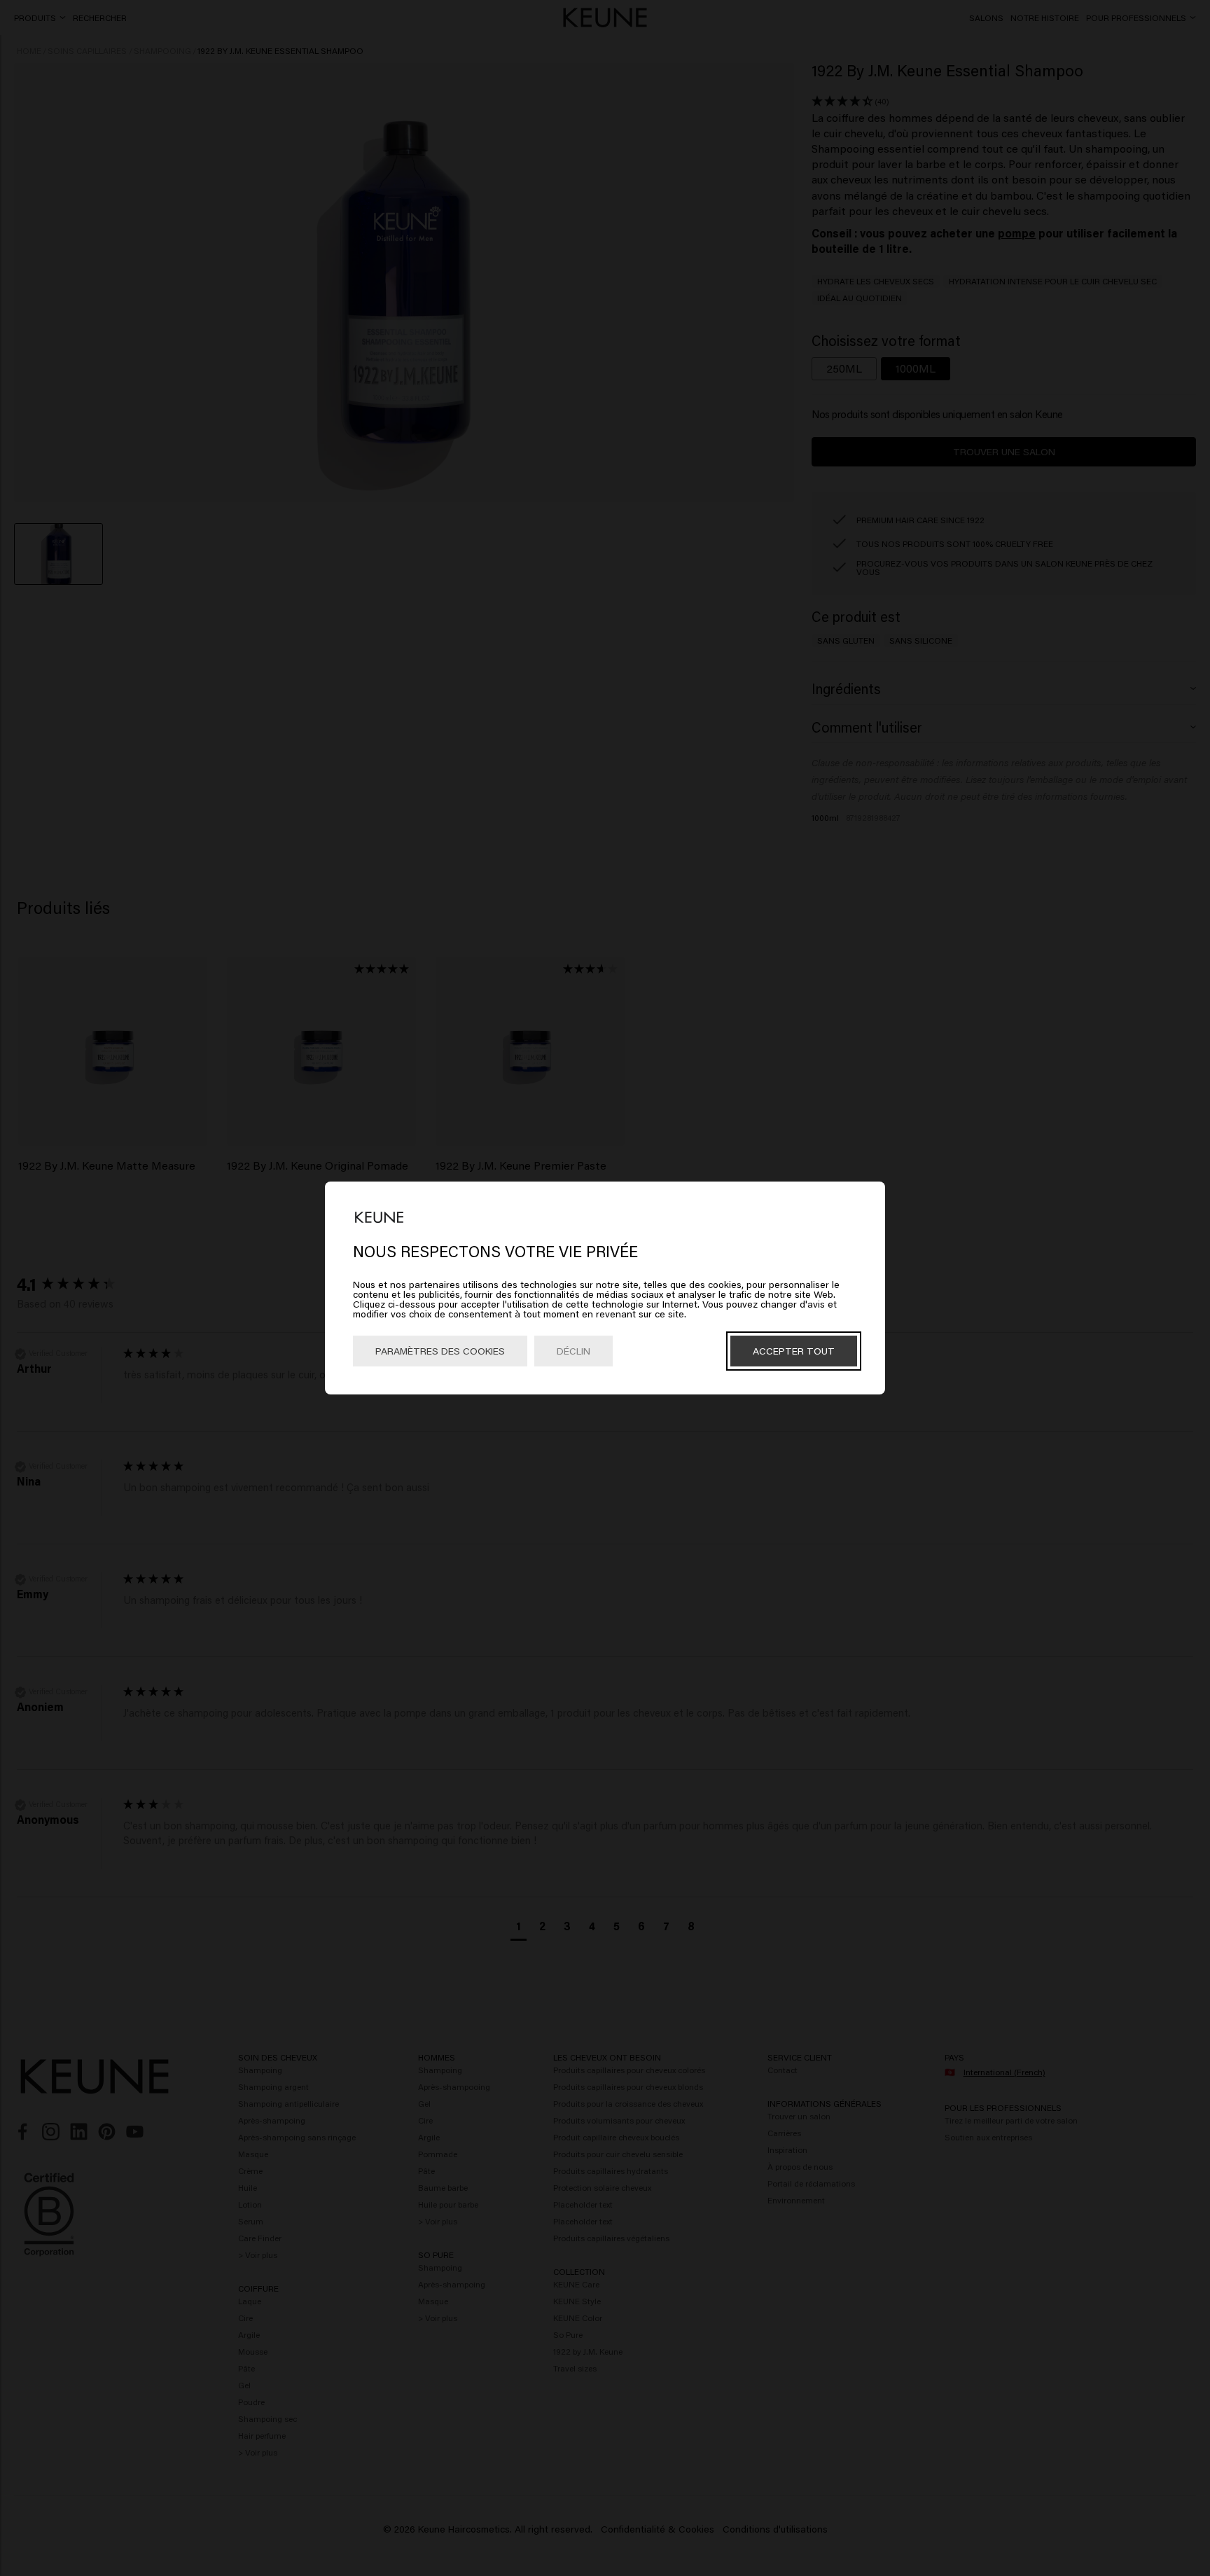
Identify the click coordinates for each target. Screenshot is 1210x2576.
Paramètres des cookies (440, 1351)
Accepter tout (794, 1351)
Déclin (573, 1351)
